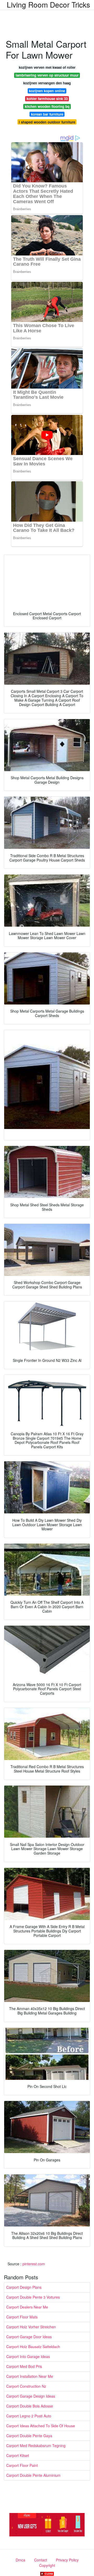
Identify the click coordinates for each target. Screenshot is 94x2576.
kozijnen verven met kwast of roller (47, 67)
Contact (41, 2560)
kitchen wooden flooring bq (47, 106)
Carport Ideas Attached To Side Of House (41, 2426)
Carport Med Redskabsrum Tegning (36, 2446)
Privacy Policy (67, 2560)
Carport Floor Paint (22, 2465)
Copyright (47, 2565)
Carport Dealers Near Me (27, 2307)
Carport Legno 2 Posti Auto (29, 2416)
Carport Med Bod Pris (24, 2366)
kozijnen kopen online (47, 91)
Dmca (20, 2560)
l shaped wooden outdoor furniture (47, 122)
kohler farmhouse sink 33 (47, 99)
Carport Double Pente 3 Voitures (33, 2297)
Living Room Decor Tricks (48, 4)
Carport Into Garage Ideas (28, 2356)
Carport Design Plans (24, 2287)
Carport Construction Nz (26, 2386)
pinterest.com (34, 2264)
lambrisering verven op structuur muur (47, 75)
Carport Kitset (18, 2455)
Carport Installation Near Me (30, 2376)
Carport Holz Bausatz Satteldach (33, 2347)
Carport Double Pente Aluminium (33, 2475)
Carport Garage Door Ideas (29, 2337)
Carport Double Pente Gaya (29, 2436)
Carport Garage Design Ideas (31, 2396)
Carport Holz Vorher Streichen (31, 2327)
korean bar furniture (47, 114)
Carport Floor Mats (22, 2317)
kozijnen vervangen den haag (47, 83)
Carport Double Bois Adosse (30, 2406)
